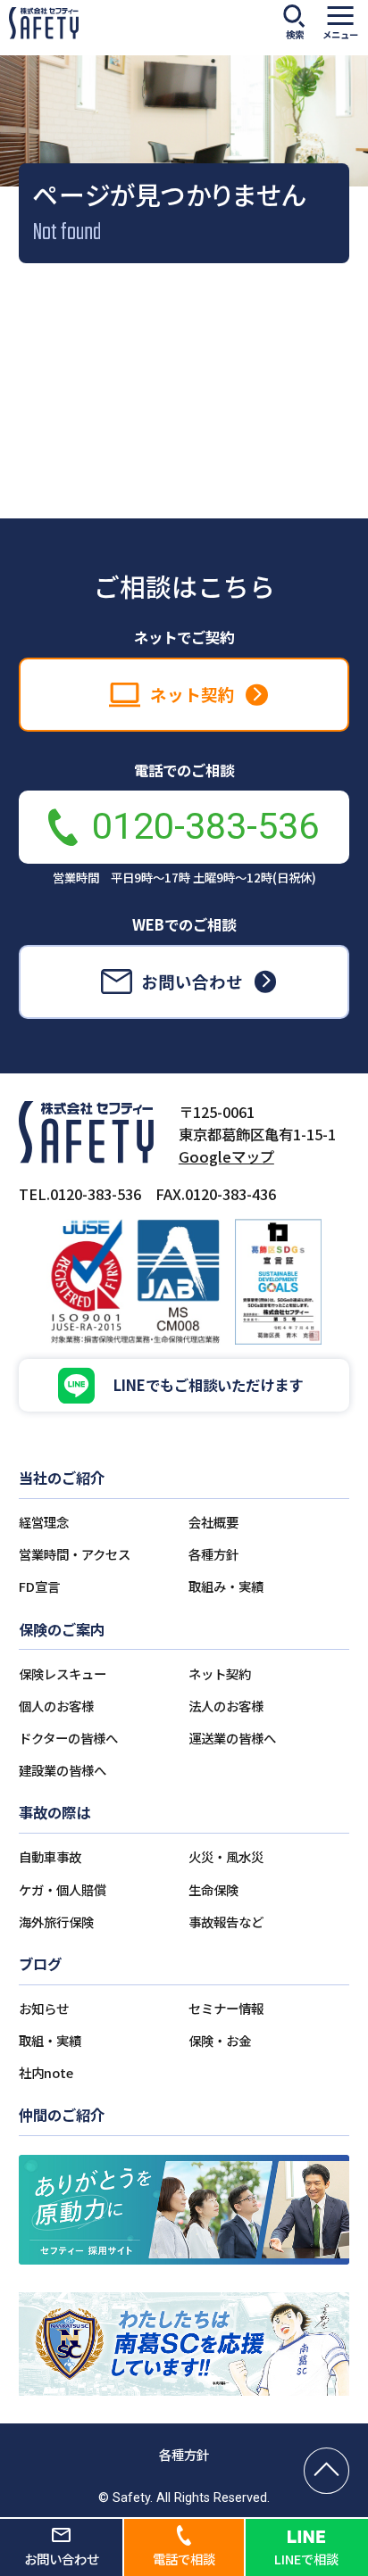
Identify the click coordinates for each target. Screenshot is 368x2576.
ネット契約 (220, 1673)
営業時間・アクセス (75, 1554)
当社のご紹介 (62, 1478)
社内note (46, 2072)
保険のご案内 (62, 1629)
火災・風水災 (226, 1856)
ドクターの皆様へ (68, 1738)
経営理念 (44, 1522)
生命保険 (213, 1889)
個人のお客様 (56, 1706)
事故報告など (226, 1922)
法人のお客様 (226, 1706)
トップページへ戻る (184, 474)
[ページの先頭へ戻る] (327, 2471)
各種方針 (213, 1554)
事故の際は (54, 1812)
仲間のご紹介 (62, 2115)
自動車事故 (50, 1856)
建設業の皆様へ (63, 1770)
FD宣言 (39, 1586)
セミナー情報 (226, 2008)
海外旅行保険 (56, 1922)
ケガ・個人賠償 (63, 1889)
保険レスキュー (63, 1673)
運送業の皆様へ (232, 1738)
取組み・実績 (226, 1586)
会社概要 (213, 1522)
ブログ (40, 1964)
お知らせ (44, 2008)
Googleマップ (226, 1156)
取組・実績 (50, 2040)
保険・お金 (220, 2040)
